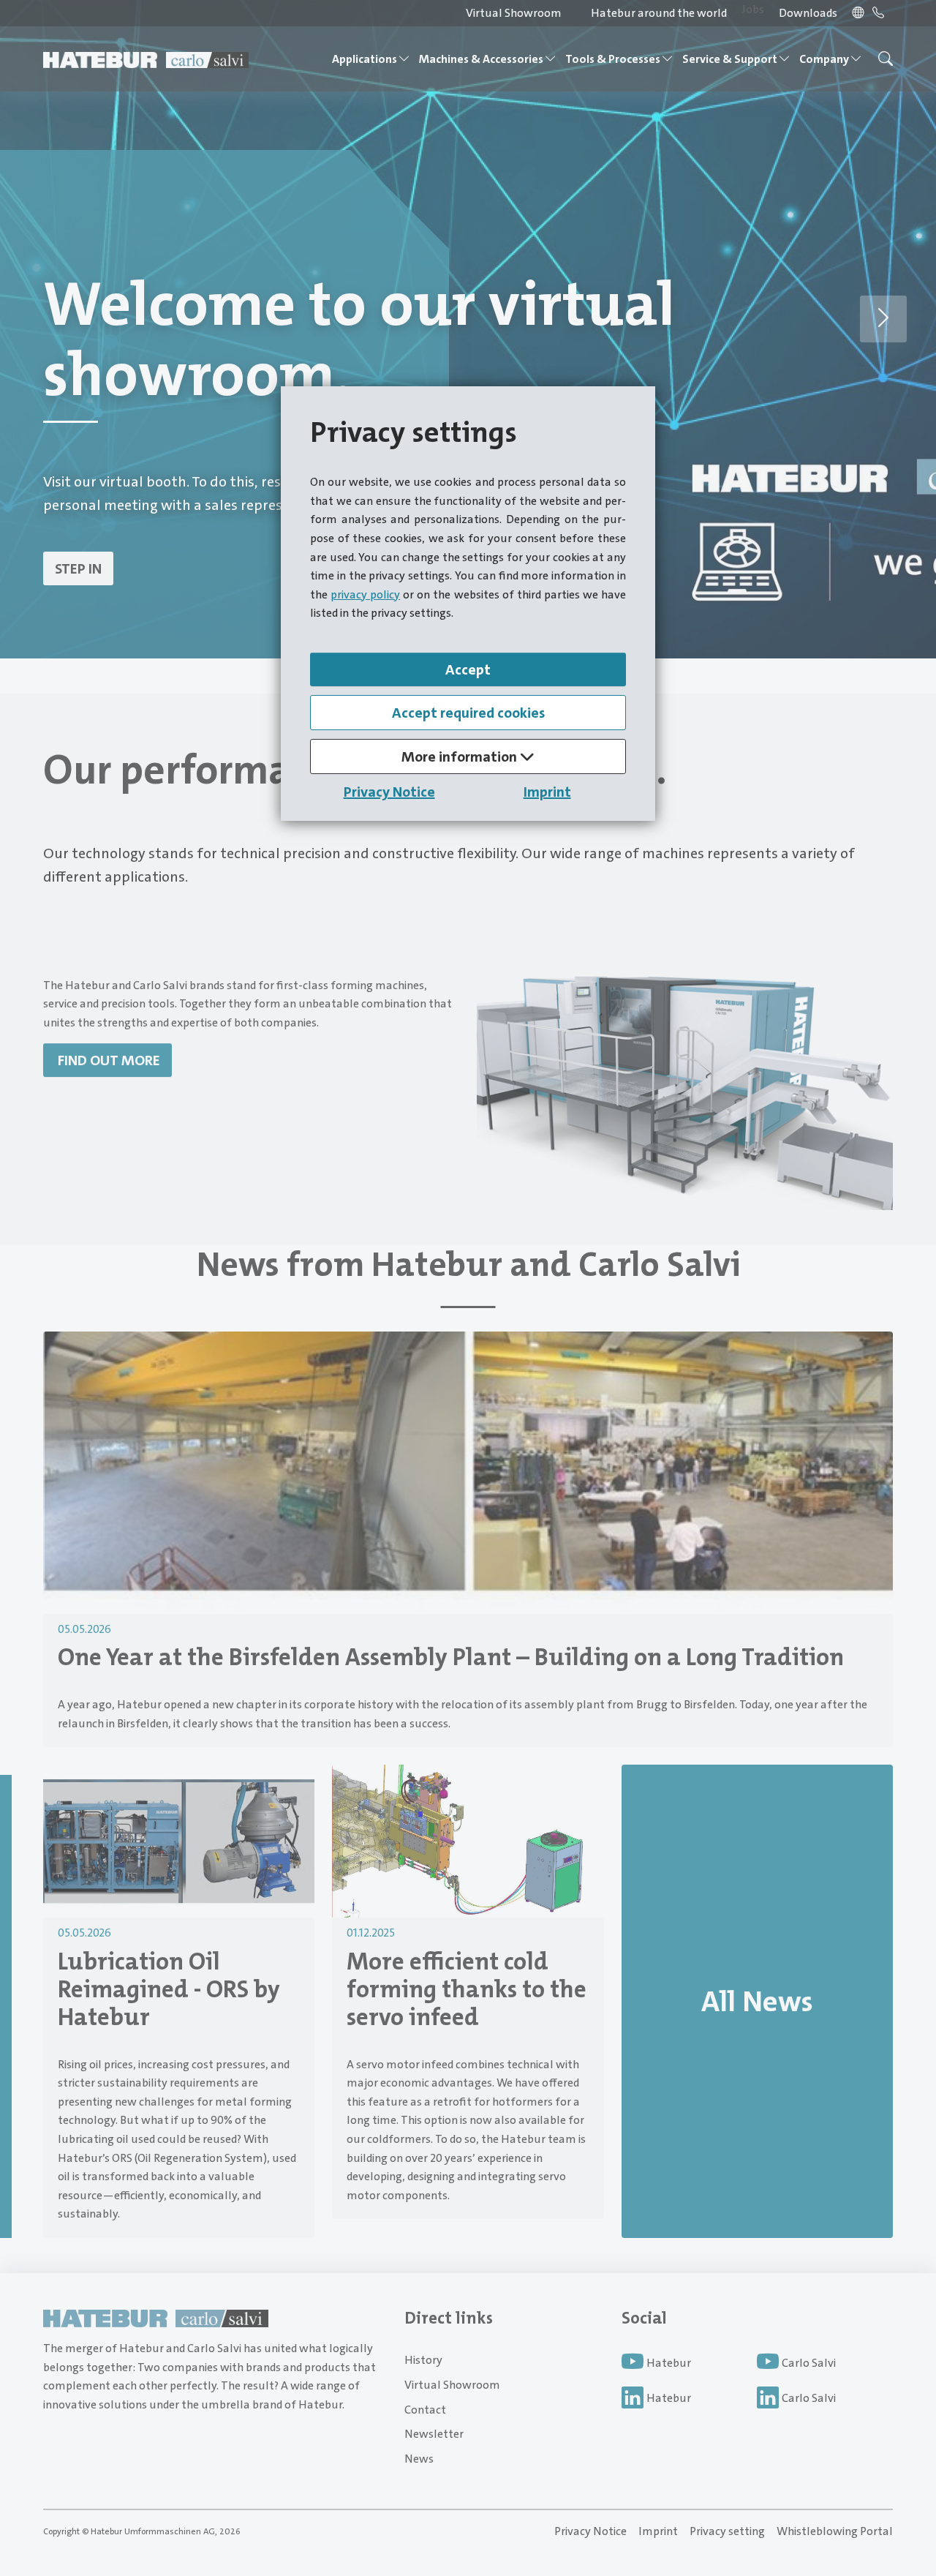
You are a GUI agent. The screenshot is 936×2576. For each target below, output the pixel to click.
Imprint (547, 792)
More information (461, 756)
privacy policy (365, 594)
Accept (468, 669)
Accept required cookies (468, 713)
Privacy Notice (389, 792)
